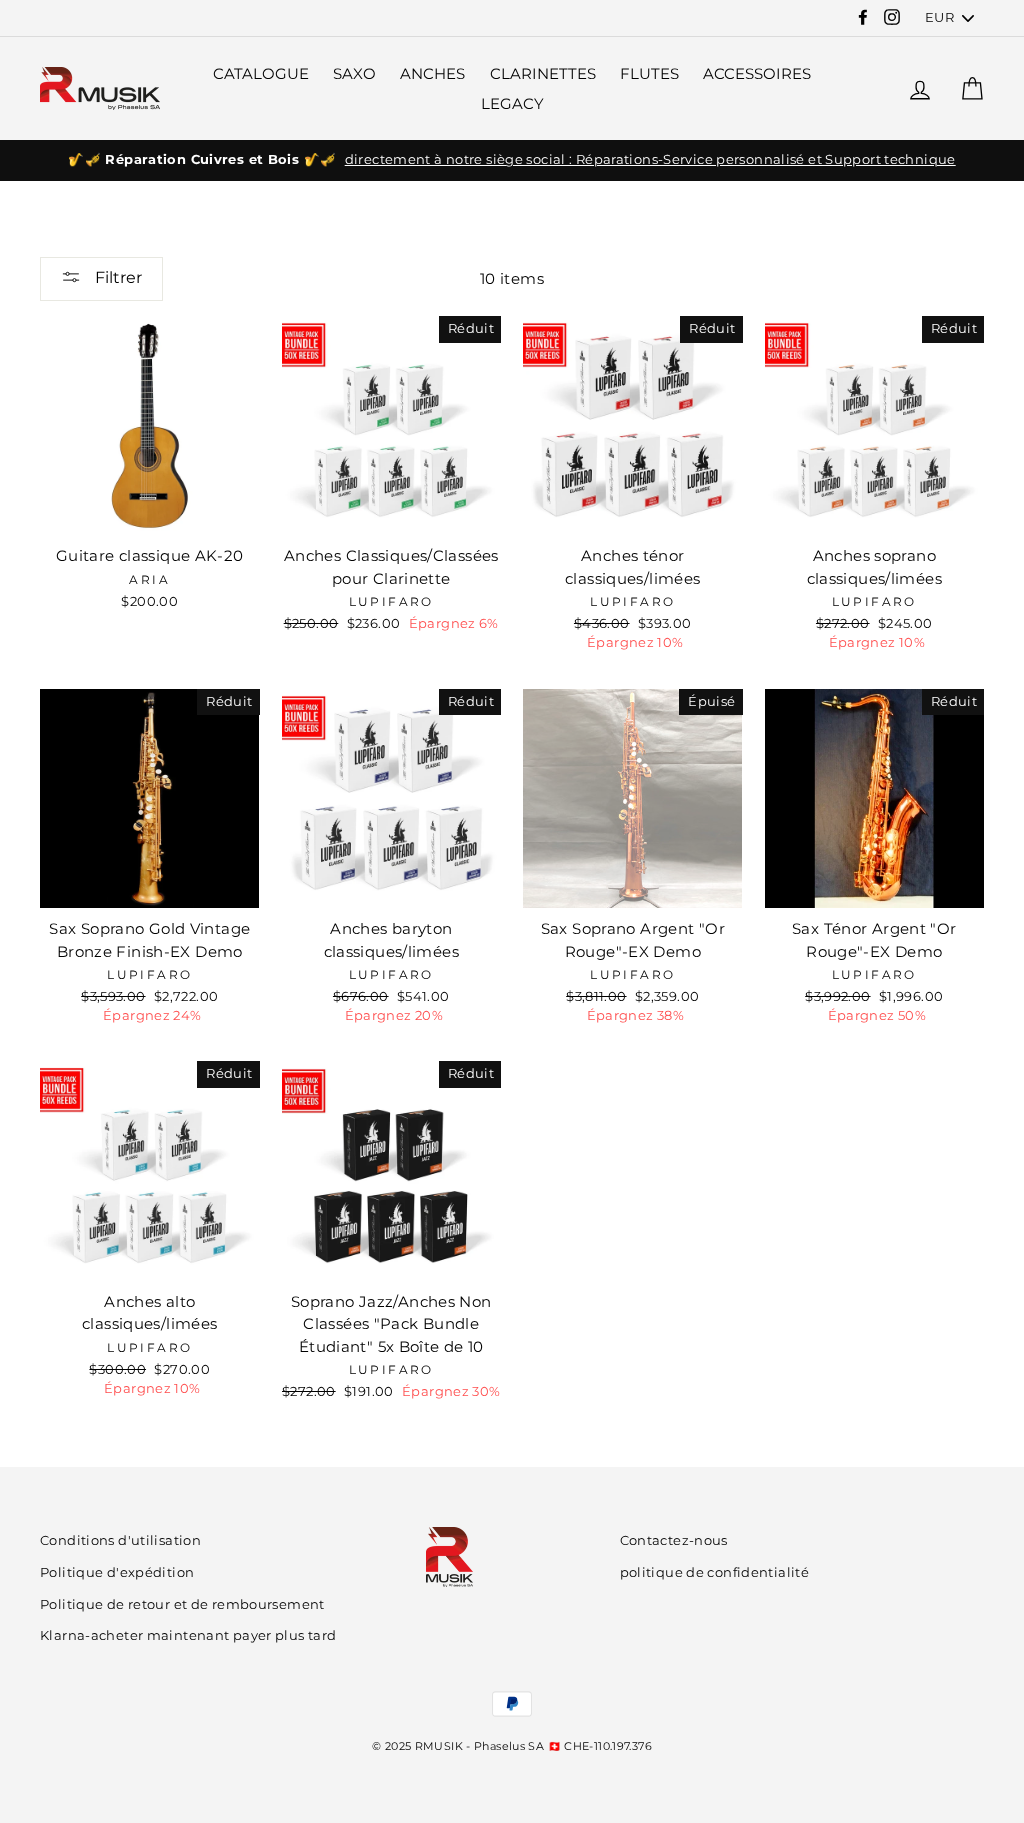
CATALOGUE (261, 73)
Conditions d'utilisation (120, 1540)
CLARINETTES (543, 73)
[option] (512, 160)
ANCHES (432, 73)
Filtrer (116, 277)
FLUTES (649, 73)
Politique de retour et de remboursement (182, 1604)
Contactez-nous (674, 1540)
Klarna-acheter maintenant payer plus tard (188, 1635)
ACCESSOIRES (757, 73)
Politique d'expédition (117, 1572)
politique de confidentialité (715, 1572)
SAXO (354, 73)
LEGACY (512, 103)
